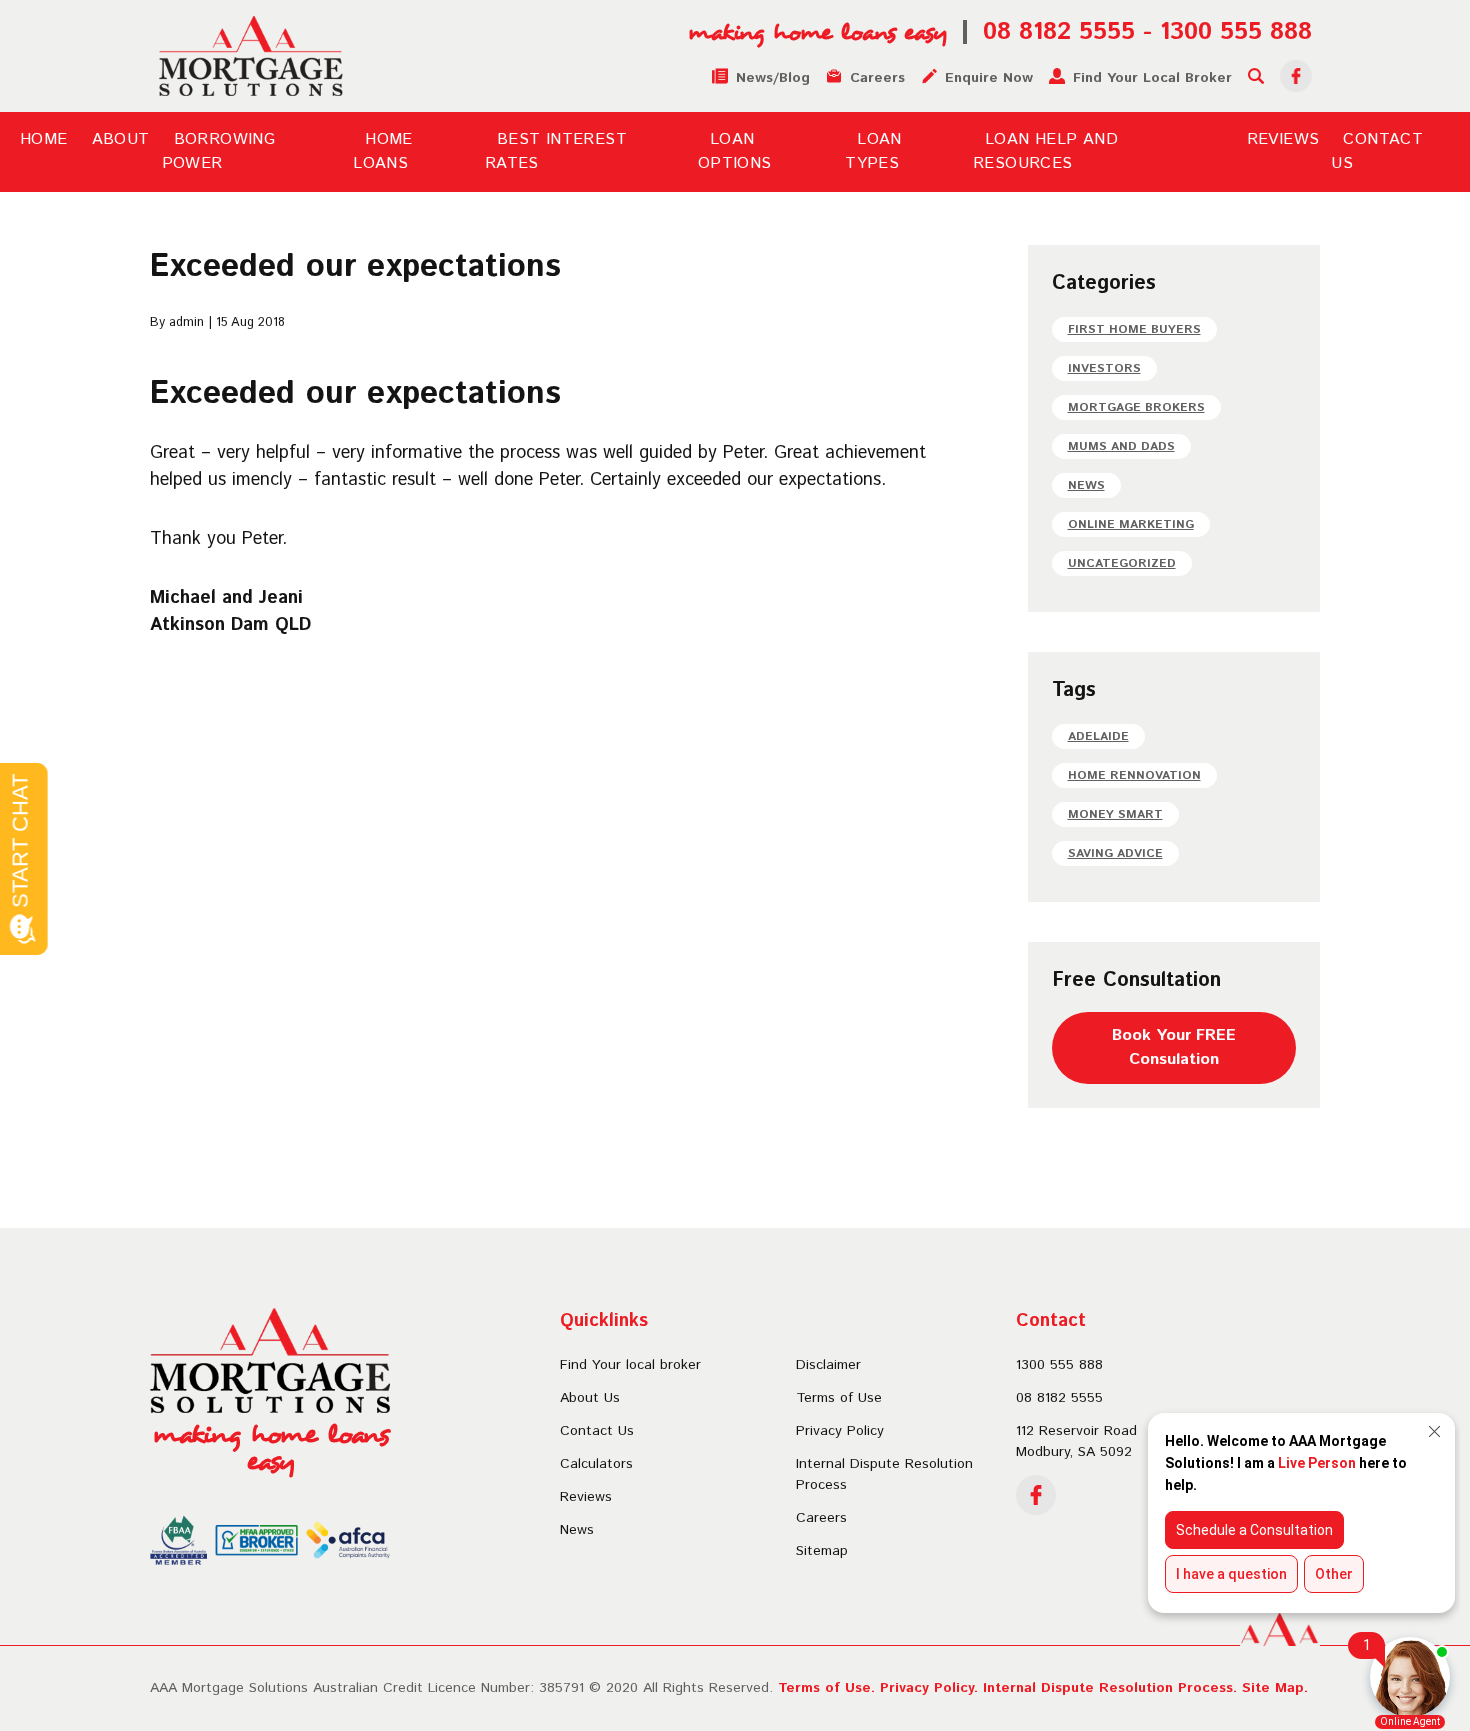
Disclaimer (828, 1365)
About (121, 139)
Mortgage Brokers (1136, 407)
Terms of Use (839, 1398)
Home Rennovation (1134, 775)
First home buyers (1134, 329)
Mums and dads (1121, 446)
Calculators (596, 1464)
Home (44, 139)
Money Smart (1115, 814)
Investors (1104, 368)
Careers (821, 1518)
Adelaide (1098, 736)
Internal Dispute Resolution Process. (1110, 1688)
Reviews (1283, 139)
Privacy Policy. (929, 1688)
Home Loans (383, 151)
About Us (590, 1398)
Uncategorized (1122, 563)
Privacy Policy (840, 1431)
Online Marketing (1131, 524)
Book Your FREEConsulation (1174, 1047)
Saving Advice (1115, 853)
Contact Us (597, 1431)
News (1086, 485)
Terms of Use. (826, 1688)
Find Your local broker (630, 1365)
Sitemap (822, 1551)
